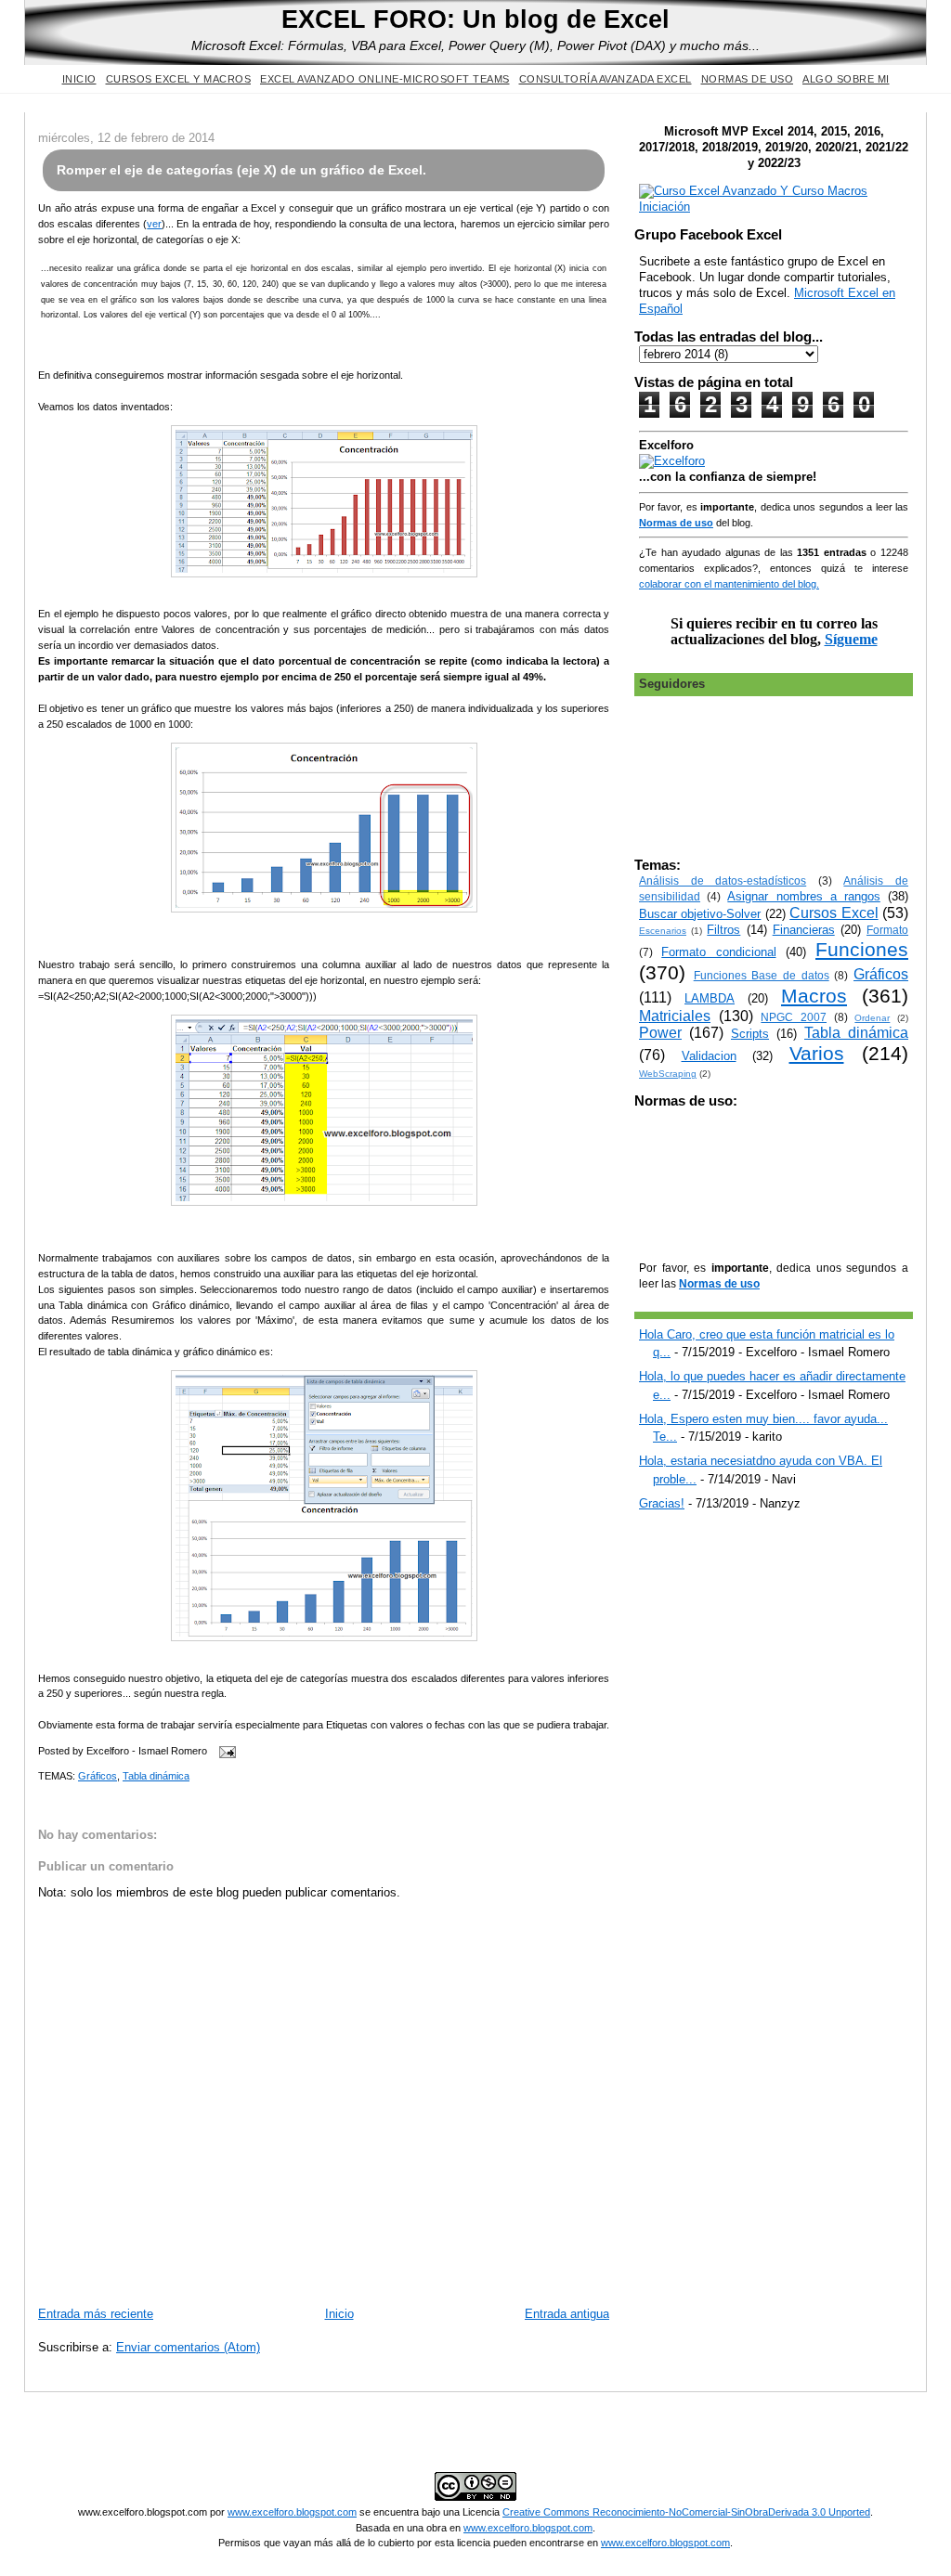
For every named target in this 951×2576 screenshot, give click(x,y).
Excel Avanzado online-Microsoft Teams (385, 79)
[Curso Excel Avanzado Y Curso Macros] (672, 461)
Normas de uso (748, 79)
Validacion (709, 1056)
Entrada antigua (567, 2314)
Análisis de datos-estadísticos (723, 880)
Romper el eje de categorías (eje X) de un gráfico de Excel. (241, 170)
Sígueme (851, 639)
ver (154, 224)
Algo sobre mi (846, 79)
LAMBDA (710, 998)
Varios (817, 1053)
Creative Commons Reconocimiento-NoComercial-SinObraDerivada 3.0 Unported (686, 2512)
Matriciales (675, 1016)
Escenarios (663, 931)
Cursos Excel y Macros (179, 79)
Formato (887, 930)
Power (660, 1033)
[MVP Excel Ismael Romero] (774, 207)
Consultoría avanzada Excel (606, 79)
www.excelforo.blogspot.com (292, 2512)
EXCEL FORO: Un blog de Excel (475, 19)
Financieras (804, 930)
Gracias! (662, 1503)
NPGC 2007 (794, 1017)
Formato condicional (718, 952)
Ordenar (872, 1018)
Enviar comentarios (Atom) (188, 2347)
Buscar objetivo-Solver (700, 914)
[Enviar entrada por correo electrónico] (225, 1751)
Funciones (862, 949)
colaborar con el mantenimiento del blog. (729, 584)
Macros (814, 996)
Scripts (750, 1034)
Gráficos (98, 1776)
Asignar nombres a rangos (804, 896)
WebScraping (668, 1074)
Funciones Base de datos (762, 975)
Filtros (723, 930)
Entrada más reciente (96, 2314)
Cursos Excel (834, 913)
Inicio (79, 79)
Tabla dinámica (156, 1776)
